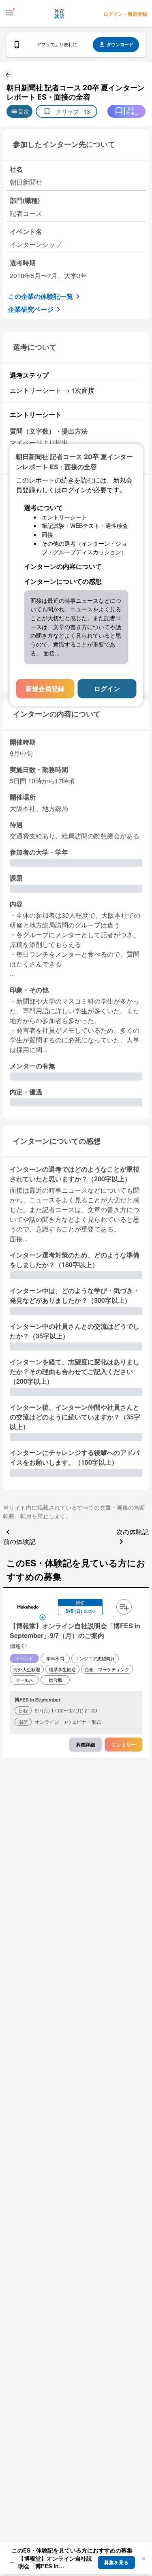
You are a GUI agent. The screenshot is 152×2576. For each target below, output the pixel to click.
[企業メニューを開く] (28, 1608)
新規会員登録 (45, 688)
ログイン (107, 688)
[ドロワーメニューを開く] (10, 13)
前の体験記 (19, 1541)
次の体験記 (133, 1532)
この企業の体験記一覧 (41, 296)
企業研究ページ (31, 309)
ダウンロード (120, 44)
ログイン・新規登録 (125, 14)
